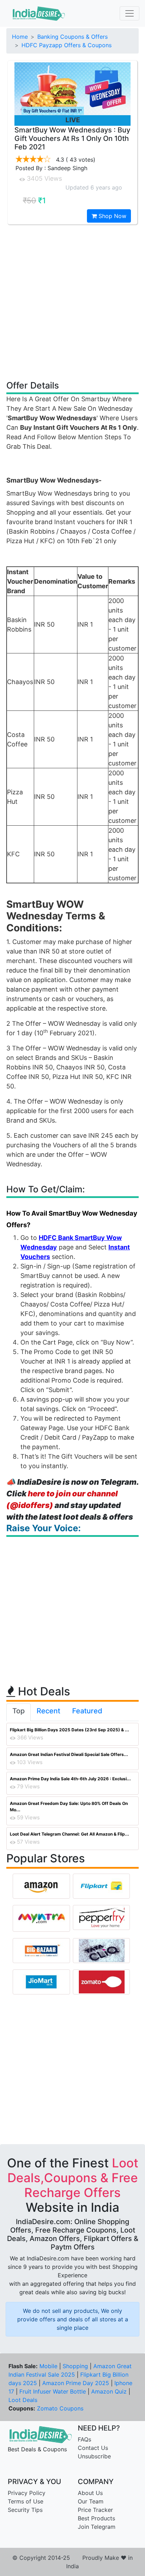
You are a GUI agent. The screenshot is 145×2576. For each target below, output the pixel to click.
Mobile (48, 2366)
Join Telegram (97, 2527)
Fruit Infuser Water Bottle (53, 2391)
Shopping (75, 2366)
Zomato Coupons (60, 2408)
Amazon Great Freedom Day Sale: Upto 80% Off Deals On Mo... (69, 1807)
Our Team (91, 2501)
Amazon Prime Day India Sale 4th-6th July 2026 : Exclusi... (70, 1779)
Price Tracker (95, 2510)
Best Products (96, 2518)
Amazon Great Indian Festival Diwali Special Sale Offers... (69, 1754)
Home (20, 37)
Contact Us (93, 2448)
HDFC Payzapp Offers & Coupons (67, 45)
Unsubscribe (94, 2456)
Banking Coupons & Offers (72, 37)
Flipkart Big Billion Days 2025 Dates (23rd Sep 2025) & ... (70, 1730)
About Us (90, 2493)
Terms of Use (26, 2501)
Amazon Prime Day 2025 (76, 2383)
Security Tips (25, 2510)
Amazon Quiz (109, 2391)
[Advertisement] (72, 302)
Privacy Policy (27, 2493)
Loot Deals (23, 2400)
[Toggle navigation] (130, 13)
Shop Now (112, 216)
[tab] (18, 1712)
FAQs (84, 2439)
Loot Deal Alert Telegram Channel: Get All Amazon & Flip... (70, 1834)
